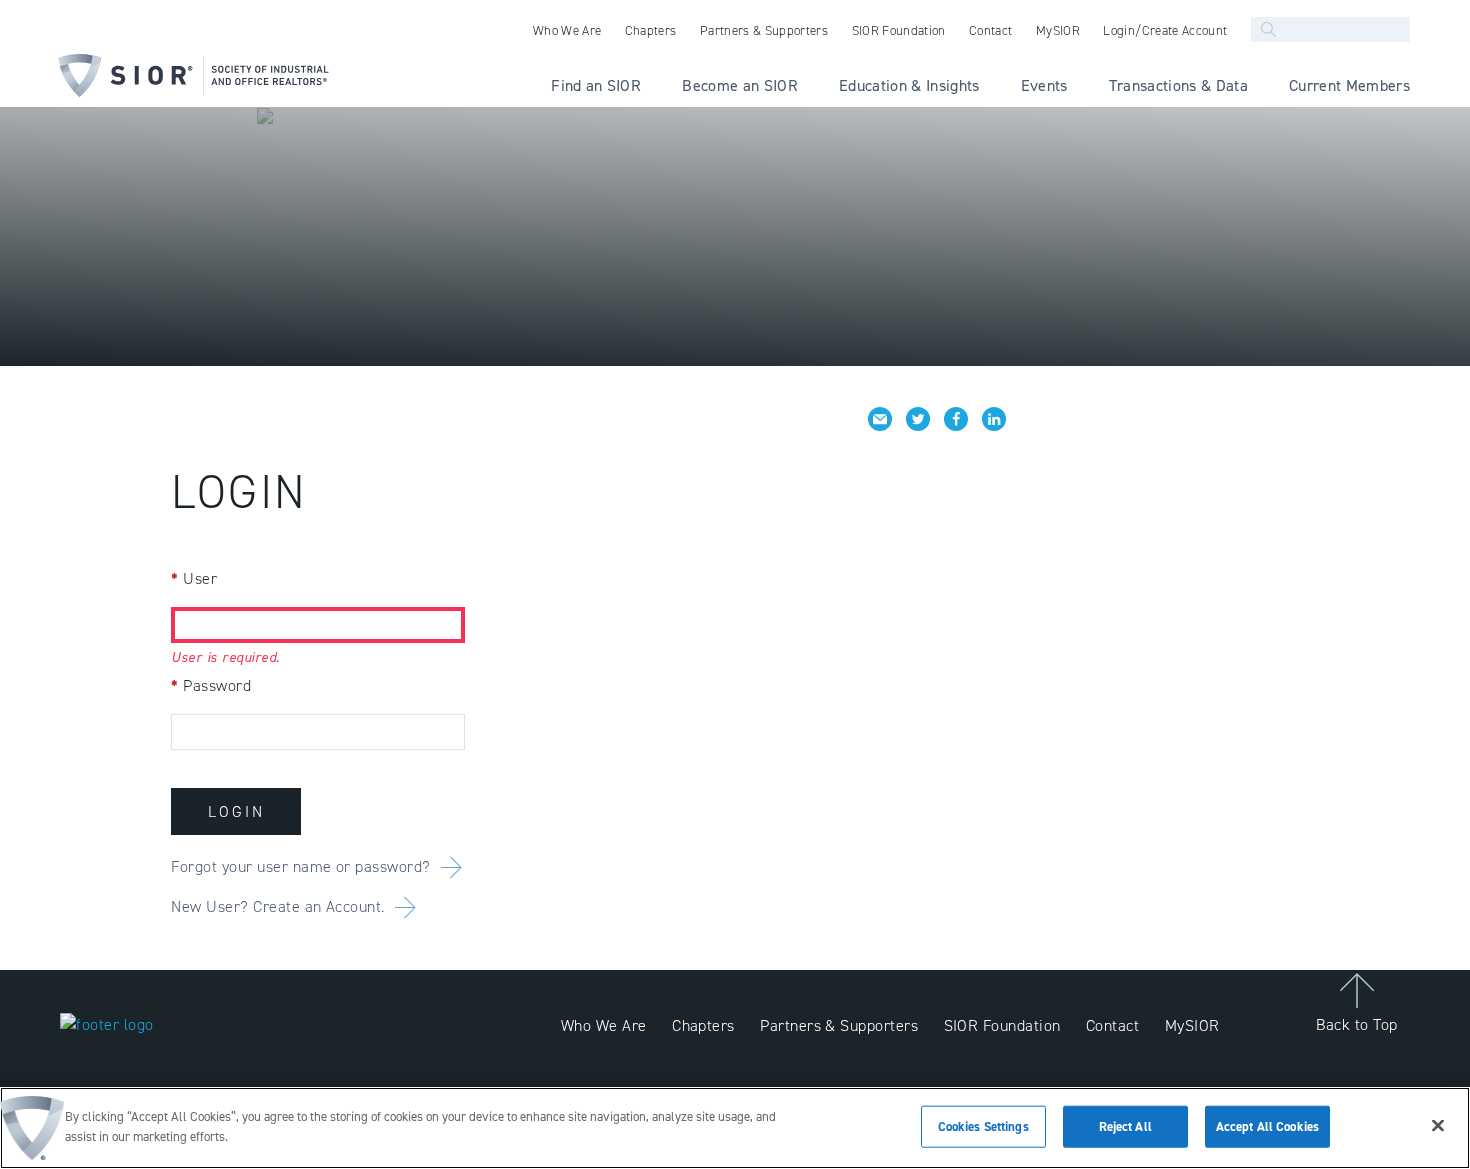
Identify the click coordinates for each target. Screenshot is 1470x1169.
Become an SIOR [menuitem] (740, 85)
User (194, 578)
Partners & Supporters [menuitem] (764, 30)
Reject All (1125, 1126)
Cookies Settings (983, 1126)
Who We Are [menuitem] (567, 30)
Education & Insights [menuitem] (909, 85)
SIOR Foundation (1002, 1025)
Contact (1112, 1025)
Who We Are (604, 1025)
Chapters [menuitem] (651, 30)
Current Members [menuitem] (1349, 85)
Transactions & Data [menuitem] (1178, 85)
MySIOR (1192, 1025)
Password (211, 685)
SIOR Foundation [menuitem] (899, 30)
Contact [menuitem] (990, 30)
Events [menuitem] (1044, 85)
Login (236, 811)
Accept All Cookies (1267, 1126)
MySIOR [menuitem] (1058, 30)
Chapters (703, 1025)
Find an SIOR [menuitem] (596, 85)
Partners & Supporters (839, 1025)
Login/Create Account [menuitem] (1165, 30)
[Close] (1438, 1125)
